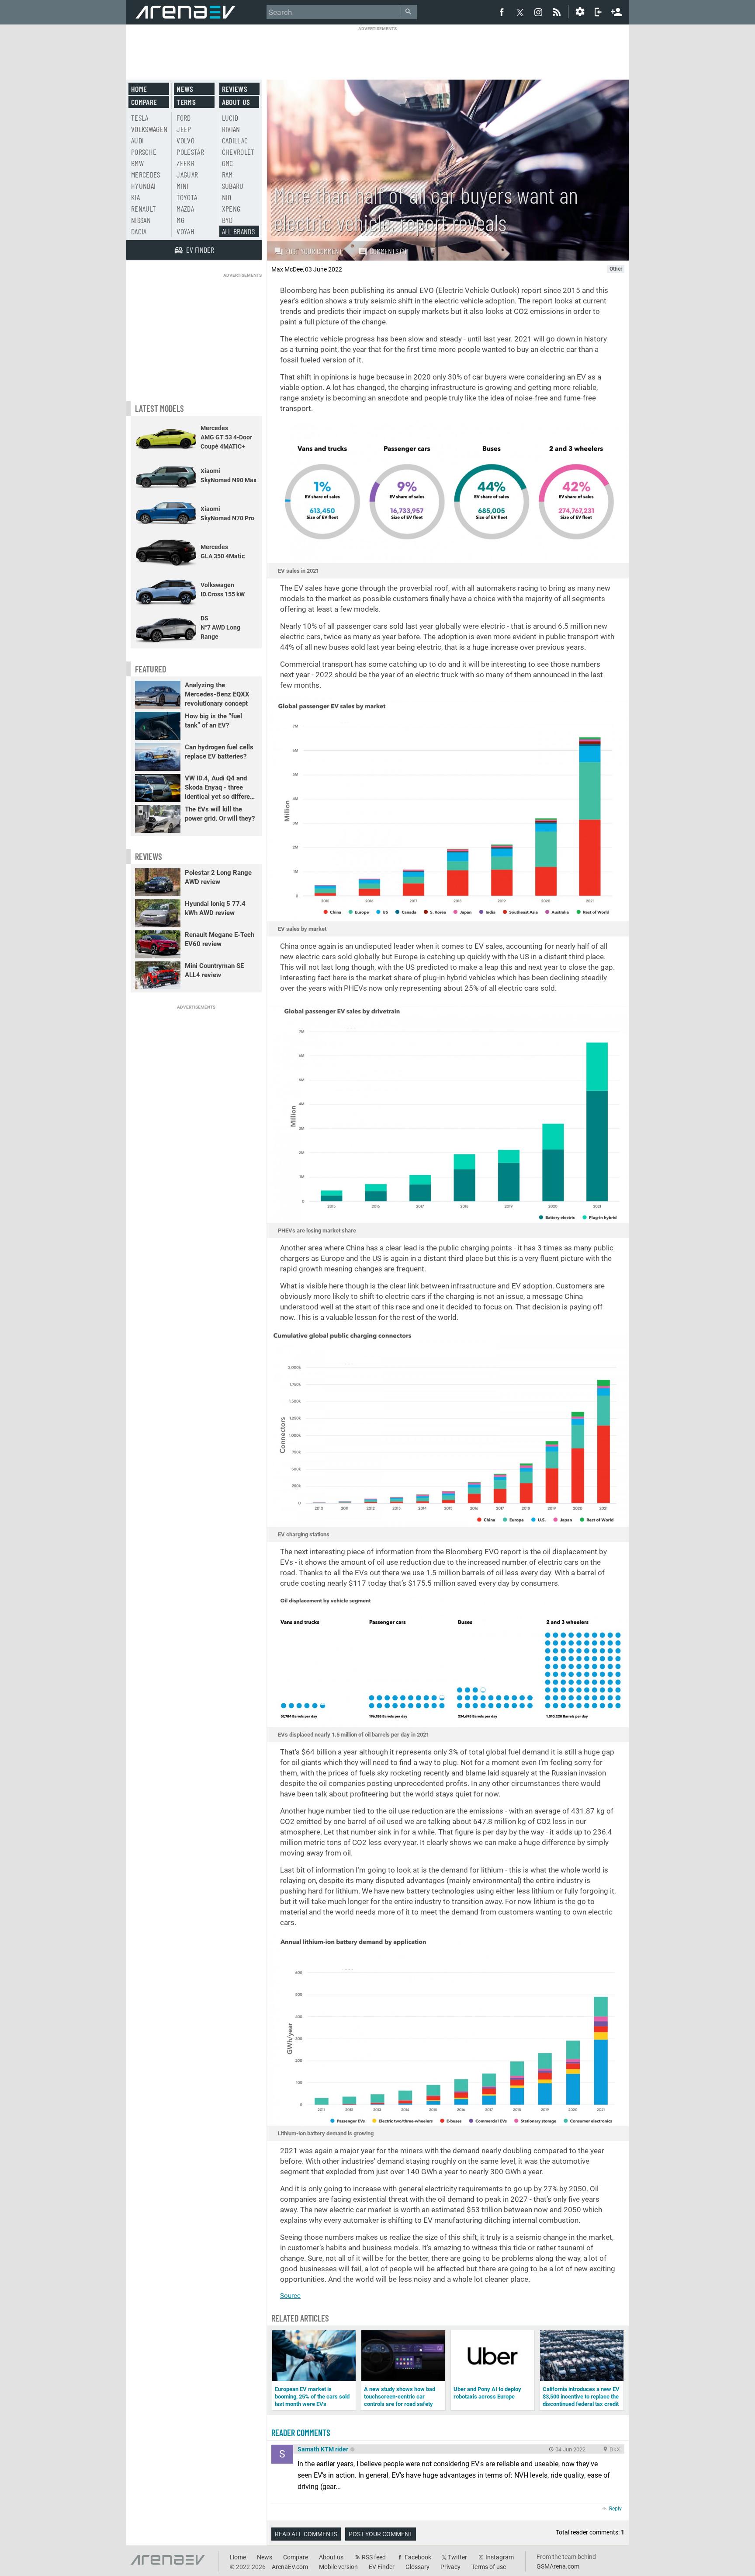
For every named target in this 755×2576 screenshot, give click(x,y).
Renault (144, 209)
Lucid (230, 118)
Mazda (185, 209)
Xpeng (231, 209)
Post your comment (314, 251)
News (185, 89)
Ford (184, 118)
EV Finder (382, 2567)
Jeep (184, 129)
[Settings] (580, 12)
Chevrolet (238, 152)
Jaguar (187, 174)
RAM (227, 174)
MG (180, 220)
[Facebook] (502, 12)
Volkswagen (149, 129)
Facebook (418, 2557)
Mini (182, 186)
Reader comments (301, 2433)
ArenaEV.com (290, 2567)
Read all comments (306, 2534)
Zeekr (185, 163)
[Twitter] (520, 12)
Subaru (233, 186)
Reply (615, 2509)
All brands (239, 231)
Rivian (231, 129)
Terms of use (489, 2567)
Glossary (417, 2567)
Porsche (144, 152)
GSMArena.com (558, 2566)
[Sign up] (616, 11)
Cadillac (235, 140)
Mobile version (338, 2567)
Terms (186, 102)
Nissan (141, 220)
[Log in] (598, 12)
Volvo (185, 140)
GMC (228, 163)
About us (236, 102)
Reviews (235, 89)
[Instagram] (538, 12)
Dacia (139, 231)
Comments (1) (388, 251)
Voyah (185, 231)
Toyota (187, 197)
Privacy (450, 2567)
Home (139, 89)
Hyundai (143, 186)
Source (290, 2296)
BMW (137, 163)
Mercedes (146, 174)
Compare (144, 102)
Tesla (140, 118)
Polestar (190, 152)
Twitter (457, 2557)
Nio (227, 197)
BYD (227, 220)
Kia (135, 197)
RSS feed (374, 2557)
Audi (137, 140)
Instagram (500, 2557)
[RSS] (558, 12)
